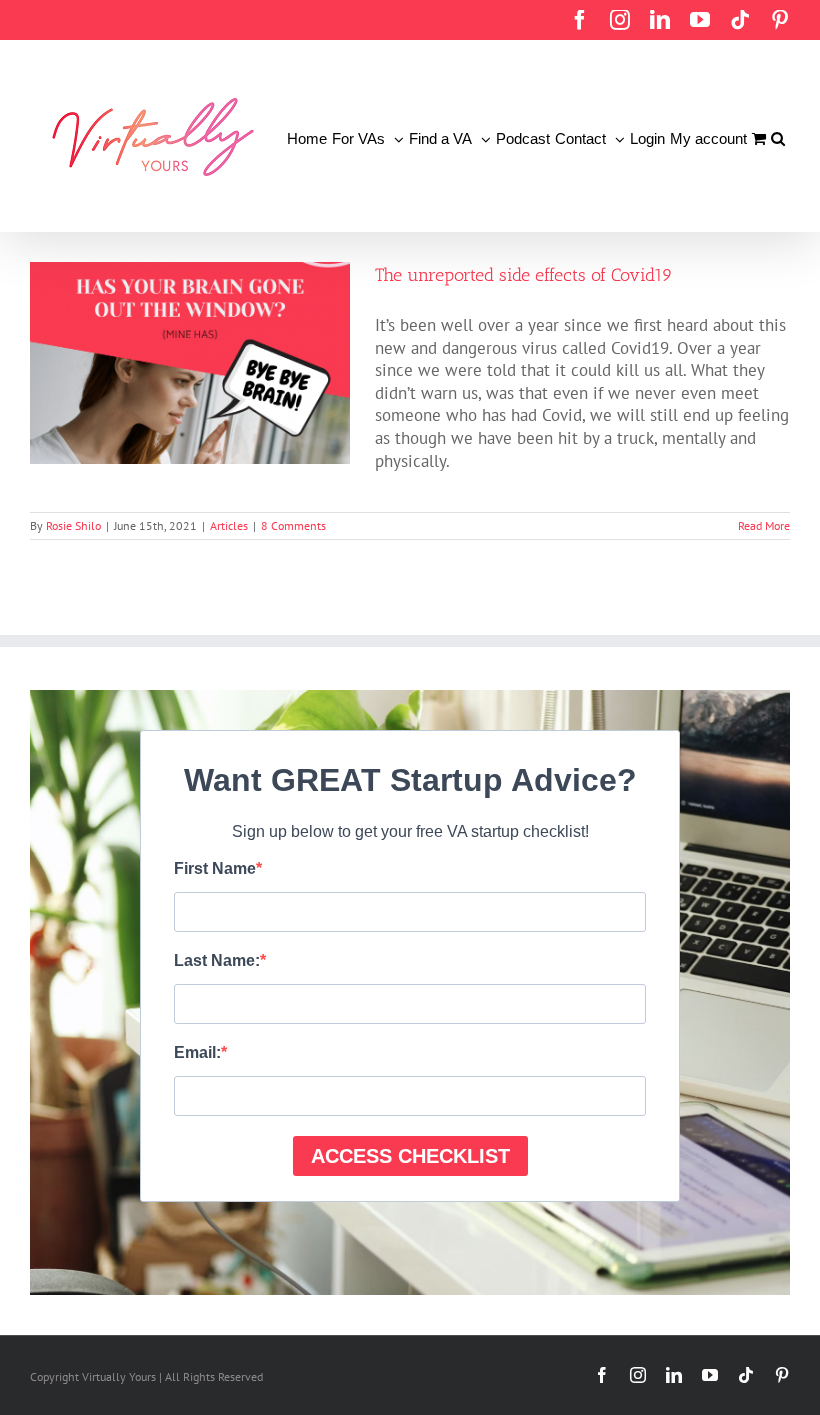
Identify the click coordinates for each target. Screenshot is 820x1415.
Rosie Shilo (73, 525)
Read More (764, 525)
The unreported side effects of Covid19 (524, 275)
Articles (229, 525)
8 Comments (293, 525)
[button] (778, 136)
